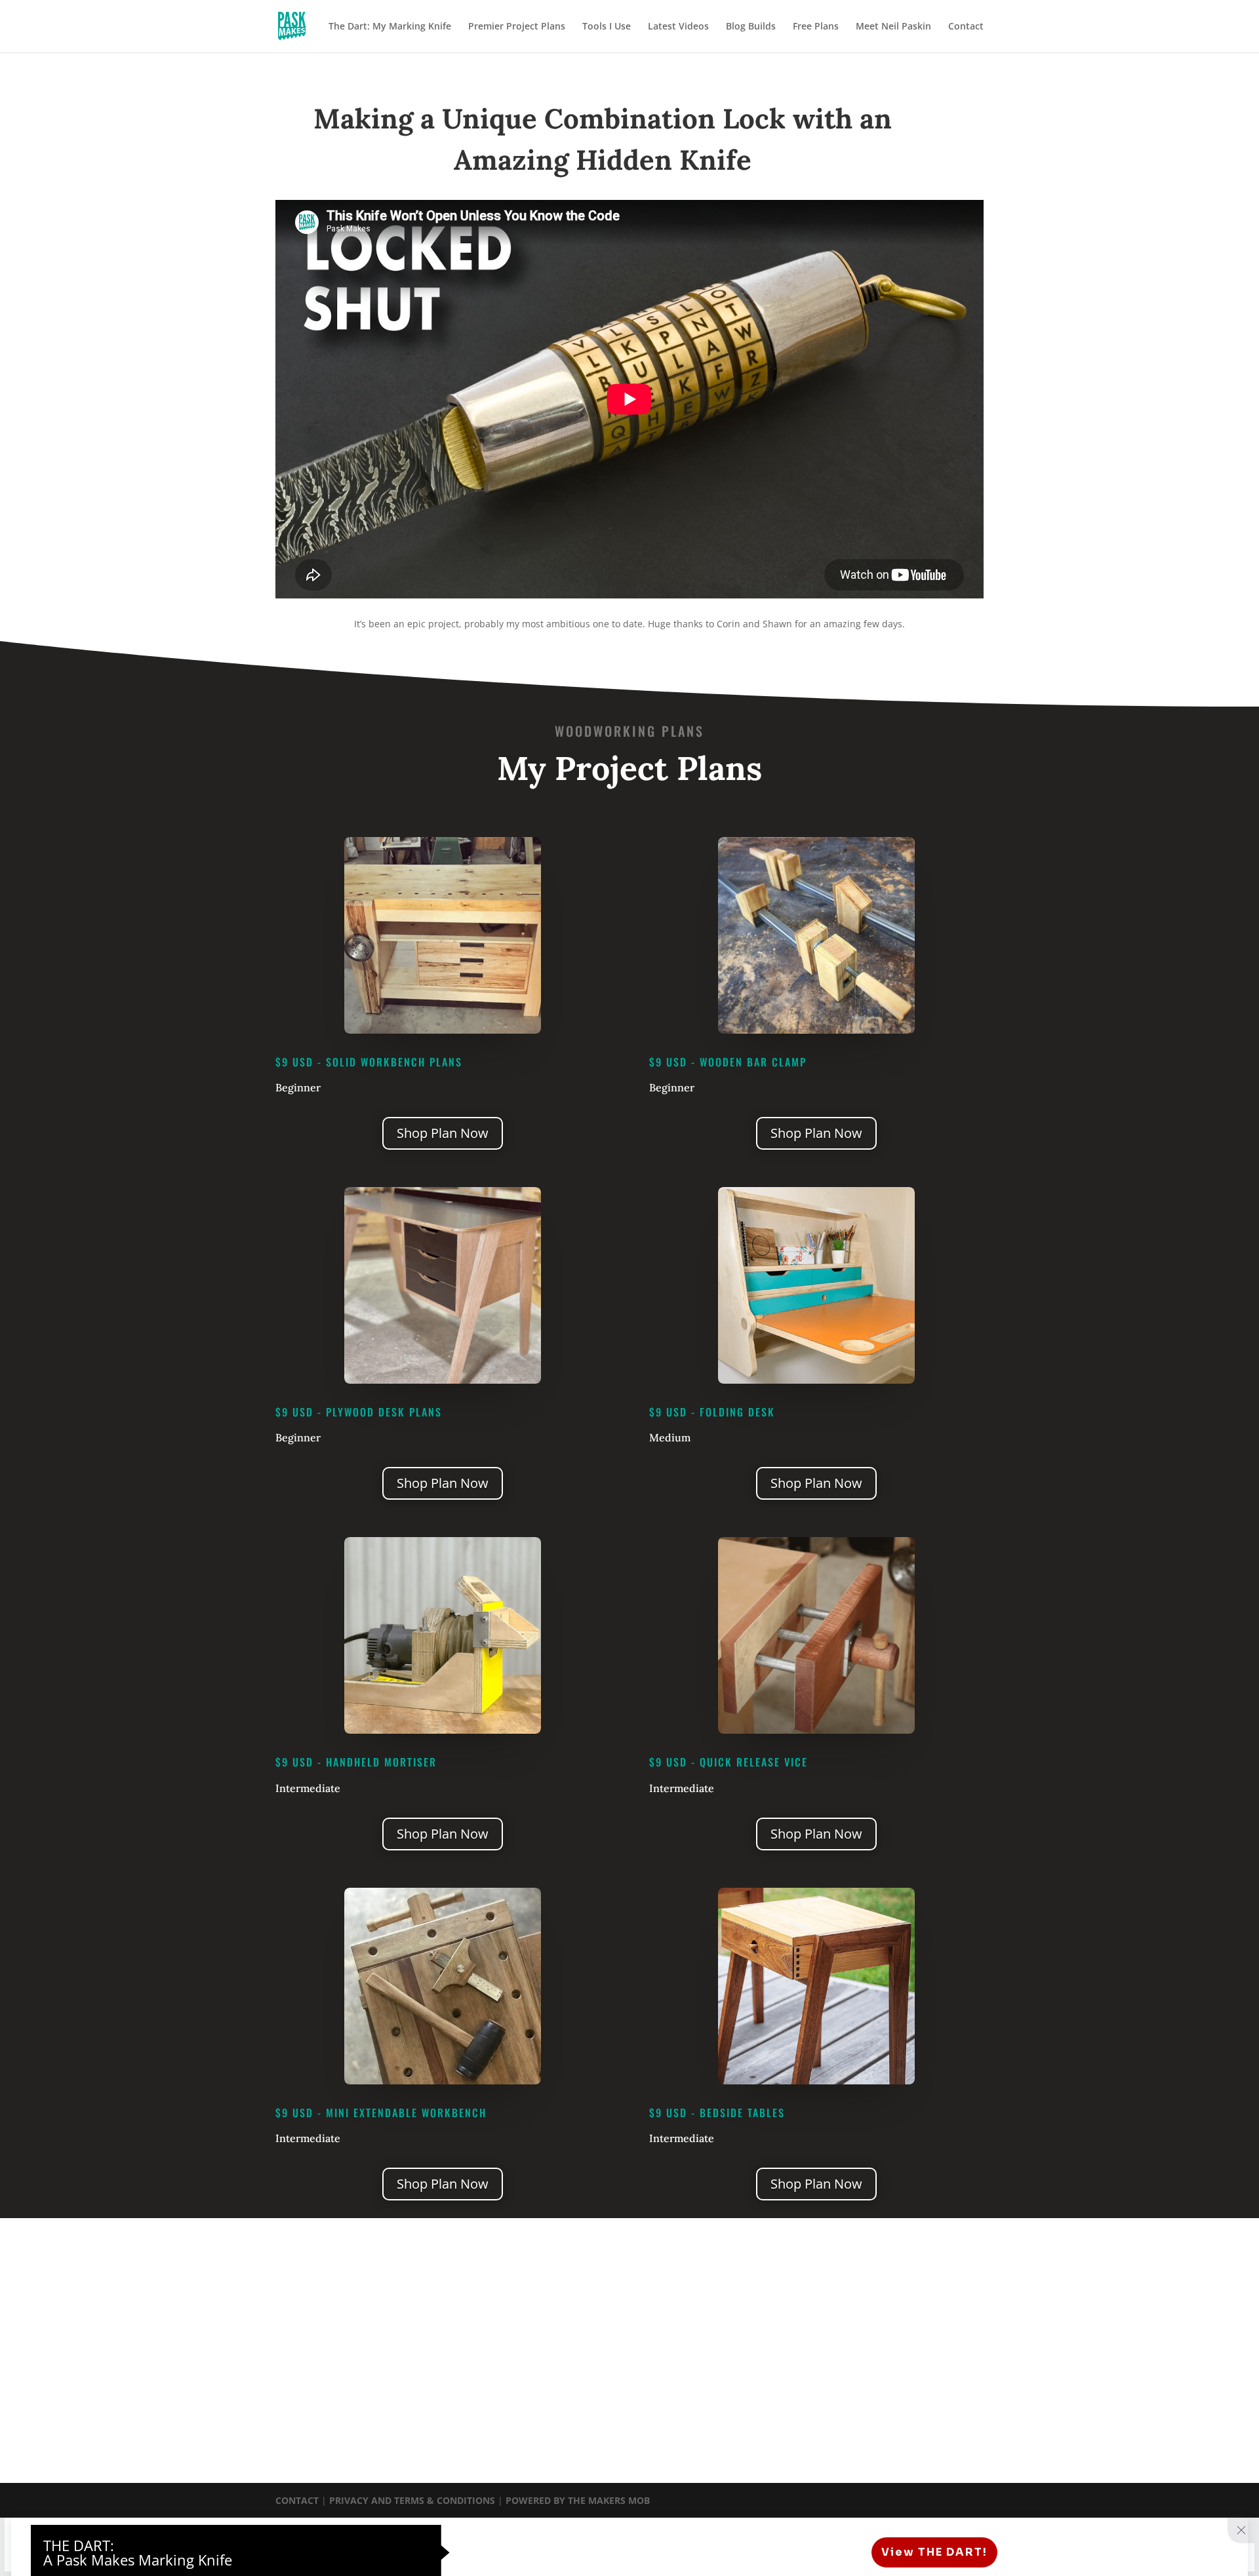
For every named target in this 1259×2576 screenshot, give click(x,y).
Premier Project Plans (517, 27)
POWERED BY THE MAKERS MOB (578, 2500)
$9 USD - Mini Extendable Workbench (381, 2113)
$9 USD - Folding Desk (712, 1412)
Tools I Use (607, 27)
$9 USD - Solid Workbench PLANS (369, 1062)
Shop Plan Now (443, 1133)
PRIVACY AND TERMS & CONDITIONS (413, 2500)
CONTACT (297, 2500)
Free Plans (816, 27)
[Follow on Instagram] (634, 2342)
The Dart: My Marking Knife (390, 27)
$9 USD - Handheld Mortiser (356, 1762)
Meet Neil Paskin (893, 27)
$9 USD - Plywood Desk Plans (359, 1412)
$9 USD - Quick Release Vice (729, 1762)
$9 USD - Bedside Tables (717, 2113)
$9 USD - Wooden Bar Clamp (728, 1062)
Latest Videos (678, 27)
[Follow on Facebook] (608, 2342)
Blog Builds (751, 27)
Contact (966, 27)
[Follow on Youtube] (660, 2342)
